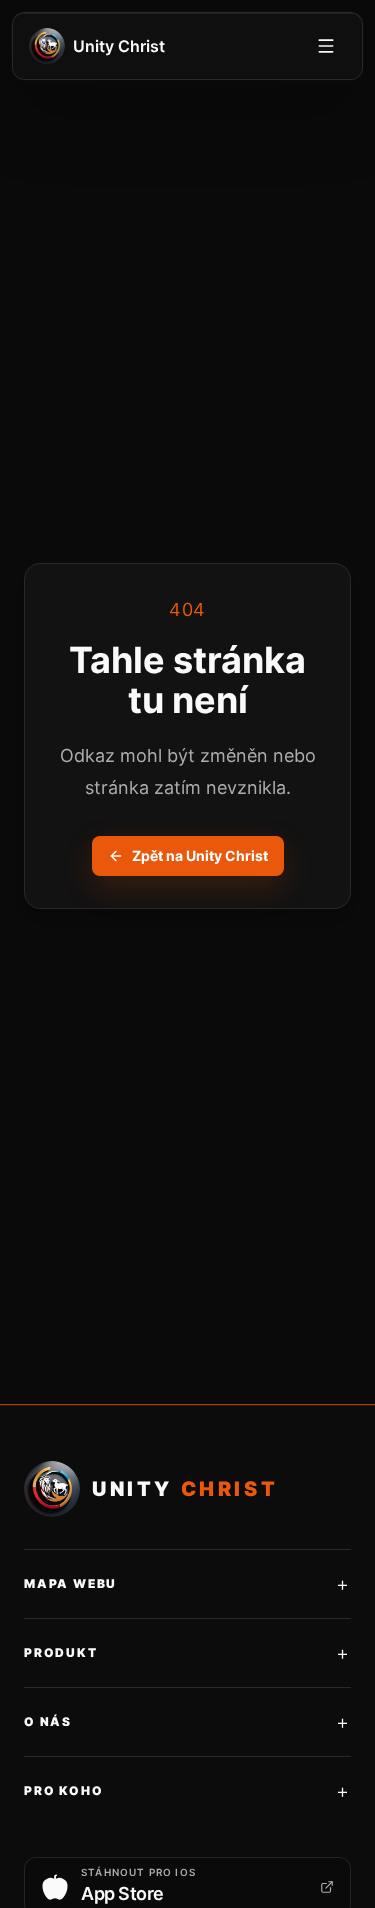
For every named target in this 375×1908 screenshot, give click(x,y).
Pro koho (187, 1791)
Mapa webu (187, 1584)
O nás (187, 1722)
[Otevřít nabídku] (326, 46)
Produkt (187, 1653)
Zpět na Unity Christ (200, 855)
